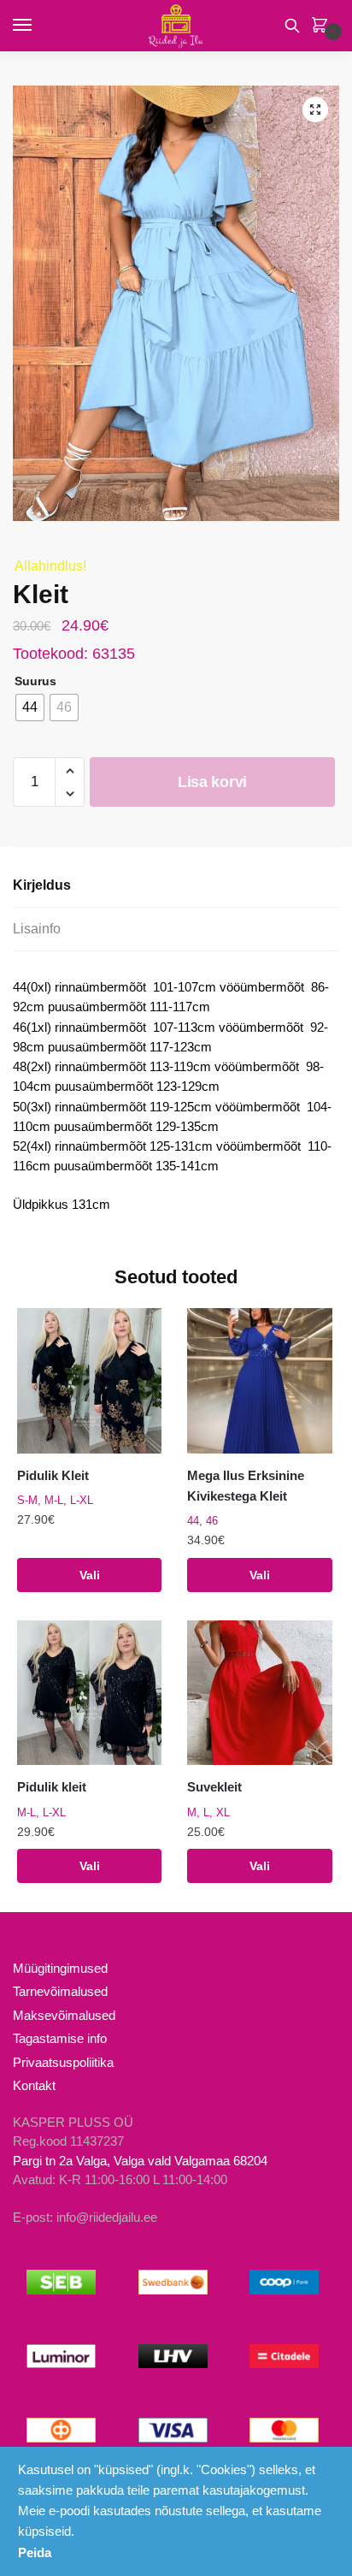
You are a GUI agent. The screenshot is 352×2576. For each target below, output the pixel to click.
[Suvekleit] (259, 1693)
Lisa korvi (212, 782)
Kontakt (34, 2085)
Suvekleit (214, 1787)
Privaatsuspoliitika (63, 2062)
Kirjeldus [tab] (42, 885)
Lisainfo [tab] (37, 929)
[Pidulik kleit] (89, 1693)
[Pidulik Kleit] (89, 1380)
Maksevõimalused (64, 2015)
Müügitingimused (60, 1968)
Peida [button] (35, 2552)
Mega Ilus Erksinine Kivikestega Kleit (246, 1486)
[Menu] (38, 26)
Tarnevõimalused (60, 1991)
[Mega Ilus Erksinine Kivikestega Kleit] (259, 1380)
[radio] (30, 708)
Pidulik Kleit (53, 1475)
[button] (315, 110)
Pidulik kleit (52, 1787)
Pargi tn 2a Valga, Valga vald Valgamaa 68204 (140, 2161)
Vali (90, 1575)
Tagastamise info (60, 2038)
